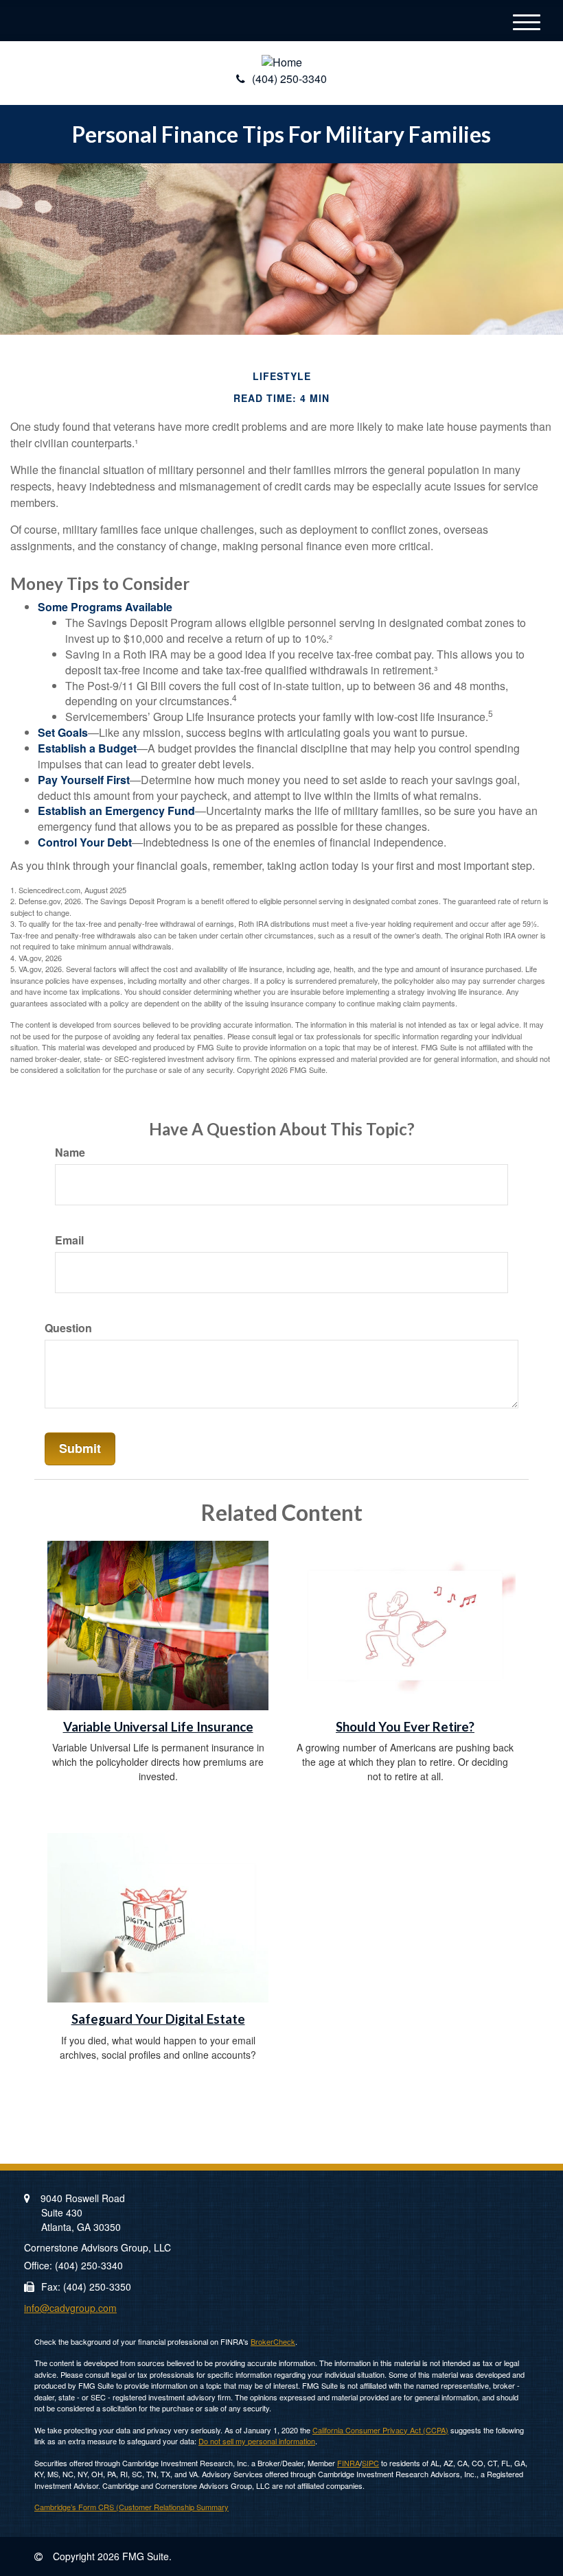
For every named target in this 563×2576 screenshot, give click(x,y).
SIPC (370, 2463)
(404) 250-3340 (289, 79)
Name (70, 1153)
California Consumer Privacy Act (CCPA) (380, 2430)
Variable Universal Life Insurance (158, 1727)
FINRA (348, 2463)
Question (68, 1328)
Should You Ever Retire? (405, 1727)
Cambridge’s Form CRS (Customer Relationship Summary (131, 2507)
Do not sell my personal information (257, 2441)
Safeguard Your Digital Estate (158, 2019)
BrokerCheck (273, 2341)
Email (69, 1240)
